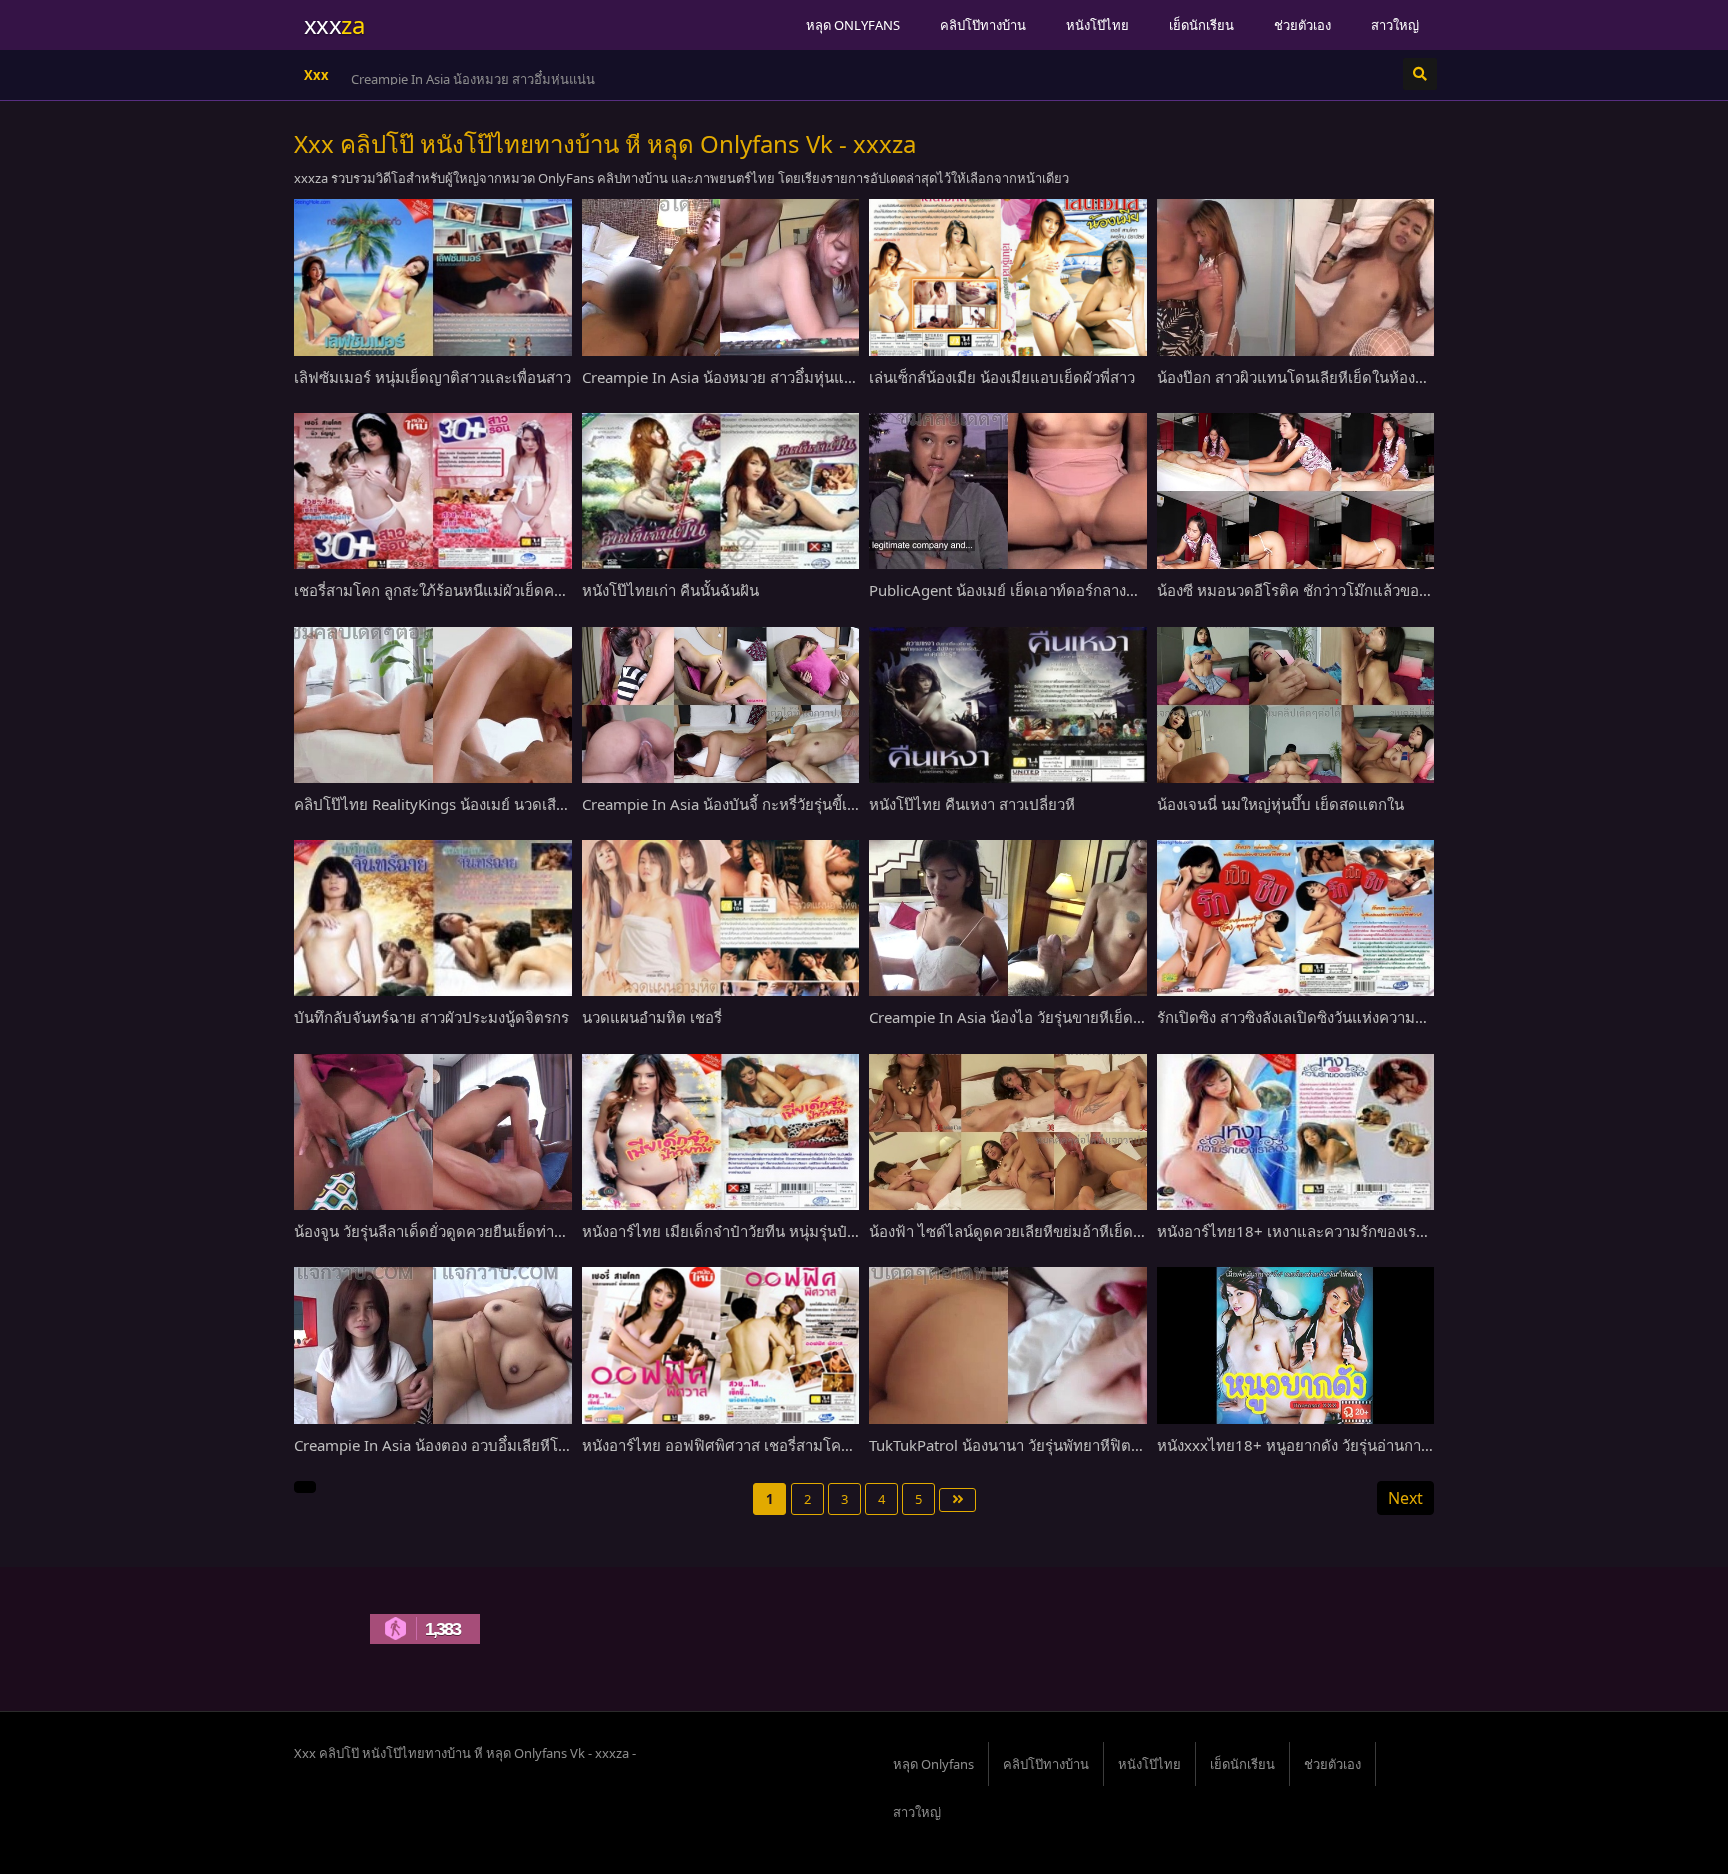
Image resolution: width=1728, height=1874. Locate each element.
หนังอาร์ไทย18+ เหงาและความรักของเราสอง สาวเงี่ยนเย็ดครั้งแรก (1371, 1231)
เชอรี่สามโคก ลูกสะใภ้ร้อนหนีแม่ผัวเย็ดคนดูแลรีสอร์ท (465, 590)
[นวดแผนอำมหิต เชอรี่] (721, 918)
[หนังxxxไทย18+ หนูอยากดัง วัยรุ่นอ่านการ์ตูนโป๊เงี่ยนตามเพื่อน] (1296, 1345)
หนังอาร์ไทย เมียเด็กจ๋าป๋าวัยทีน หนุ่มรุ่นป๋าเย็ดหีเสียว (751, 1231)
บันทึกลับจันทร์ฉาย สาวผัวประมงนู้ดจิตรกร (431, 1017)
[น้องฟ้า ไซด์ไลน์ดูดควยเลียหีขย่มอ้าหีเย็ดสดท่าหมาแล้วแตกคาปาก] (1008, 1132)
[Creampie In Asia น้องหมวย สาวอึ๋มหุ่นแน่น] (721, 277)
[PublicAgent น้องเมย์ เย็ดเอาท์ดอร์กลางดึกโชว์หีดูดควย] (1008, 491)
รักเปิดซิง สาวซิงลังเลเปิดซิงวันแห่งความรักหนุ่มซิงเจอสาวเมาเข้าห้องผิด (1387, 1017)
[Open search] (1420, 74)
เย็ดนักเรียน (1201, 25)
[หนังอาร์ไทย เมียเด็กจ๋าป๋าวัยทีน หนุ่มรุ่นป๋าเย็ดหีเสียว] (721, 1132)
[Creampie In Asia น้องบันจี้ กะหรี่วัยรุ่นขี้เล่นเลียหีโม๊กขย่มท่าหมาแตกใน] (721, 705)
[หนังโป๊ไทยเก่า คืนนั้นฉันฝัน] (721, 491)
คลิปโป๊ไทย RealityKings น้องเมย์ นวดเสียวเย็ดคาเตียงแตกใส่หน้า (506, 804)
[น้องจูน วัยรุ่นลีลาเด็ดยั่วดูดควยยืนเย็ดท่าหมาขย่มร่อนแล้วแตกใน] (433, 1132)
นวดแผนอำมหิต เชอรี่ (652, 1017)
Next (1405, 1498)
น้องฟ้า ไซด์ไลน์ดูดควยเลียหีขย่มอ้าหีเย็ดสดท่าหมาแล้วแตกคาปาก (1084, 1231)
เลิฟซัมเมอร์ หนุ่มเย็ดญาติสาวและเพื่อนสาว (432, 377)
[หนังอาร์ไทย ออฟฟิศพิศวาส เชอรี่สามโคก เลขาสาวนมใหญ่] (721, 1345)
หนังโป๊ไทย (1097, 25)
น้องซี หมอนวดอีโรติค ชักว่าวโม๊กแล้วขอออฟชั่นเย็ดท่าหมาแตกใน (1370, 590)
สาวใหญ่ (1395, 25)
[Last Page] (957, 1500)
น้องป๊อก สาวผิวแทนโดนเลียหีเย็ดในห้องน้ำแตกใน (1318, 377)
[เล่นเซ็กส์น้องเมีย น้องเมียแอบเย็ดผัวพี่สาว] (1008, 277)
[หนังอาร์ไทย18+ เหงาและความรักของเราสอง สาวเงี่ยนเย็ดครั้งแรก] (1296, 1132)
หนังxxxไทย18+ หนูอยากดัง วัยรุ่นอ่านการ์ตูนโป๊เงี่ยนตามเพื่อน (1358, 1445)
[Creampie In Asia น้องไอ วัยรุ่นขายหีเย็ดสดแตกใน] (1008, 918)
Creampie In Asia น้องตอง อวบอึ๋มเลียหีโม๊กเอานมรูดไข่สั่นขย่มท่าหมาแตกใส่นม (554, 1445)
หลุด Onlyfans (853, 25)
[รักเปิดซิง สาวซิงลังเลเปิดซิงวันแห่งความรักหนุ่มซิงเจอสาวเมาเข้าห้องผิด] (1296, 918)
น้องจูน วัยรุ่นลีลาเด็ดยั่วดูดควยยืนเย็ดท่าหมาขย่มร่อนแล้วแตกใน (502, 1231)
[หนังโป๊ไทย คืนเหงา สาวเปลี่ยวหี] (1008, 705)
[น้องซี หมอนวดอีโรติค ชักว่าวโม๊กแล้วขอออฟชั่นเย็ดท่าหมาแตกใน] (1296, 491)
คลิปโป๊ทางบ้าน (983, 25)
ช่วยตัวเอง (1302, 25)
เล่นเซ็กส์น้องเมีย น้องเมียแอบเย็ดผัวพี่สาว (1002, 377)
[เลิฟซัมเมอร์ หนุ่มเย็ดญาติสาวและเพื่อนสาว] (433, 277)
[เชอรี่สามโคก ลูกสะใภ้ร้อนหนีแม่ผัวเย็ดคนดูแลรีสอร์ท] (433, 491)
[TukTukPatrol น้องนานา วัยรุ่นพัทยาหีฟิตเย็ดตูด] (1008, 1345)
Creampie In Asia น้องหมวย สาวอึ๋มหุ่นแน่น (473, 79)
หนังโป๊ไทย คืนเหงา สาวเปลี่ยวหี (972, 804)
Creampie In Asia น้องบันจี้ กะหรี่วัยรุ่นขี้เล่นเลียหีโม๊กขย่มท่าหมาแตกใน (814, 804)
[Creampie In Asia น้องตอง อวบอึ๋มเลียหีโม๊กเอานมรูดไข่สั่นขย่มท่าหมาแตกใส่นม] (433, 1345)
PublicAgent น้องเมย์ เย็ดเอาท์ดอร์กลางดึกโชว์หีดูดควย (1048, 590)
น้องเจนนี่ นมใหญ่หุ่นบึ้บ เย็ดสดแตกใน (1280, 804)
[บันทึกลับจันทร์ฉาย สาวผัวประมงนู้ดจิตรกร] (433, 918)
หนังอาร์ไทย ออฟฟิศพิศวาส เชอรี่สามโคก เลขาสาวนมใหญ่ (771, 1445)
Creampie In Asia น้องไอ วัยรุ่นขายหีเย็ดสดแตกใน (1033, 1017)
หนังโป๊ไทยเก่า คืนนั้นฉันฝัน (670, 590)
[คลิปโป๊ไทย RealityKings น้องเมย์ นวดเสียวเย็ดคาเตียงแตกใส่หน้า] (433, 705)
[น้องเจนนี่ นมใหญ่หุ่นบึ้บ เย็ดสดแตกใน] (1296, 705)
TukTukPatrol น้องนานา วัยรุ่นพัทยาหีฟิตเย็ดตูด (1022, 1445)
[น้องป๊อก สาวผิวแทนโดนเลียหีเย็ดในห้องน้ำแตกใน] (1296, 277)
